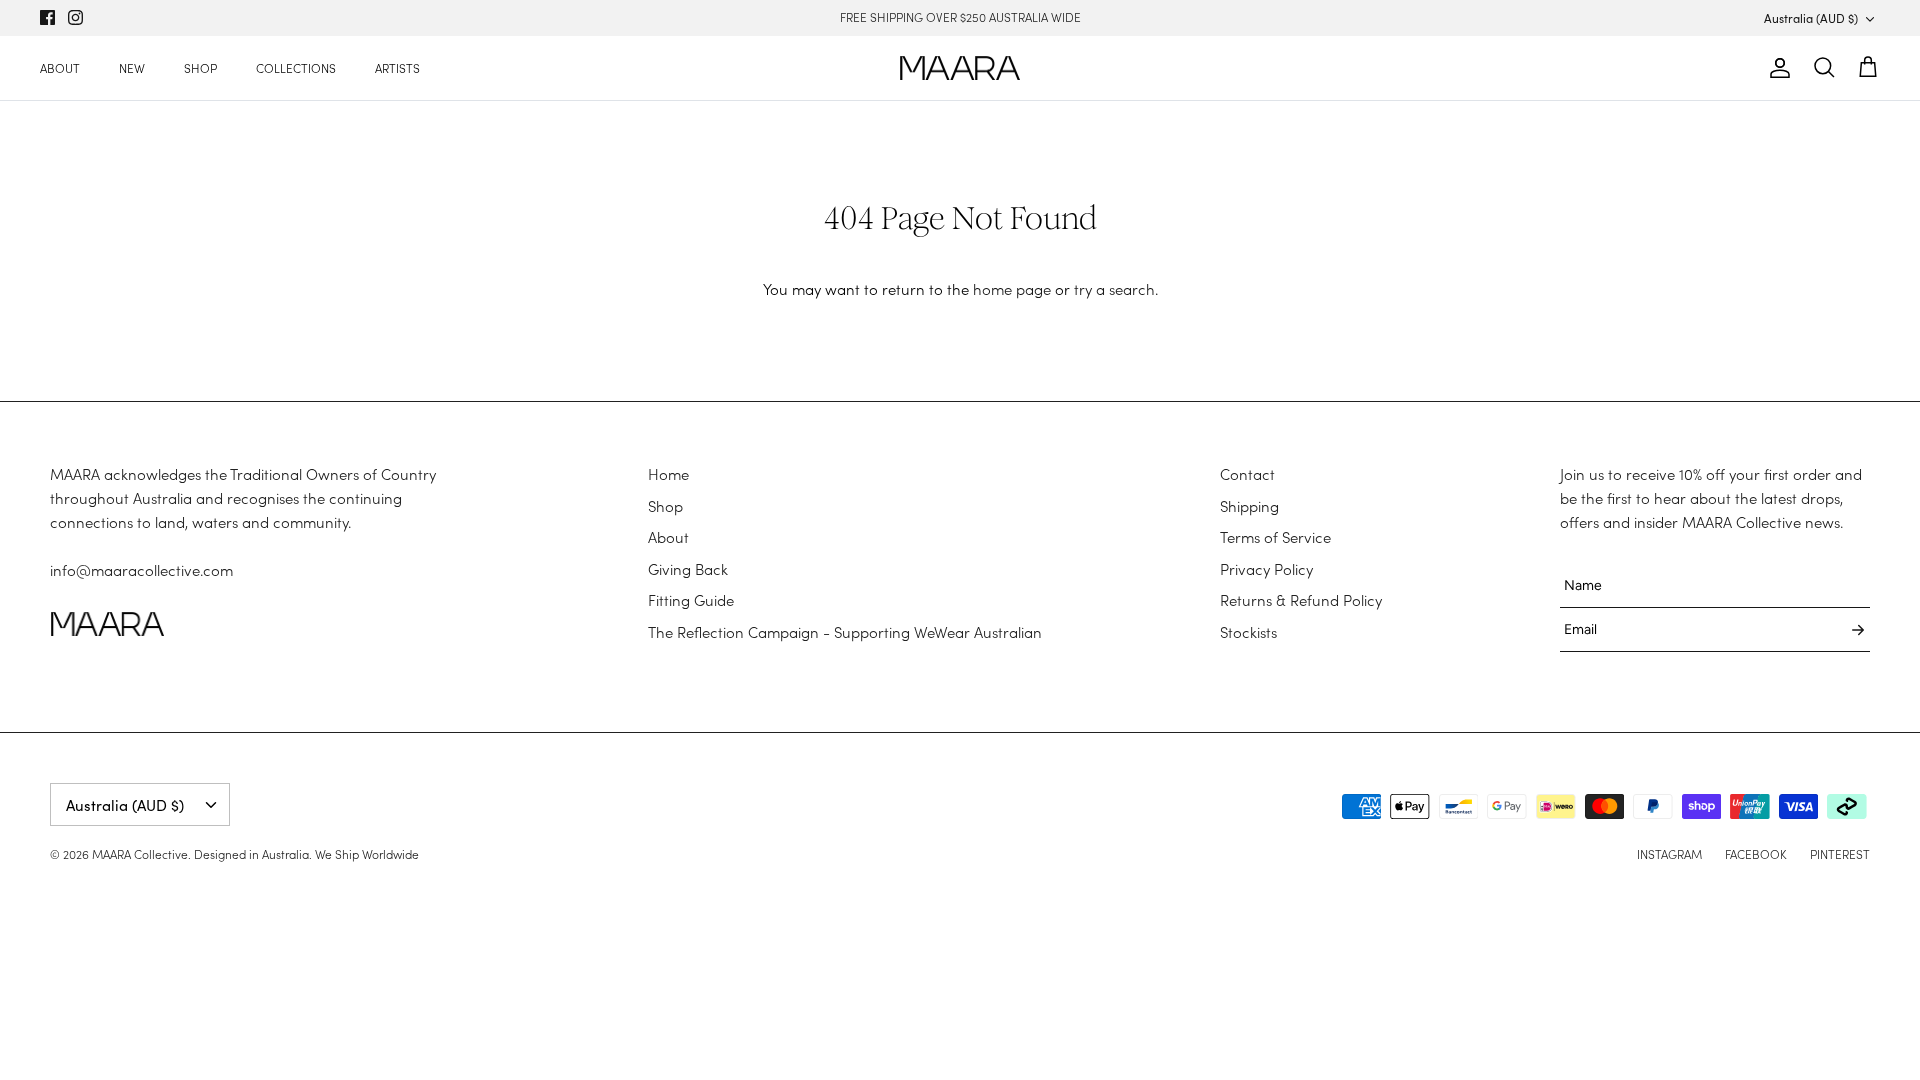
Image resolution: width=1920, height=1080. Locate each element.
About (668, 537)
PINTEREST (1840, 854)
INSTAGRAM (1669, 854)
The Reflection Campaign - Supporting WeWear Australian (845, 632)
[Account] (1776, 68)
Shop (665, 506)
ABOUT (60, 68)
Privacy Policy (1266, 569)
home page (1012, 289)
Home (668, 474)
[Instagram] (75, 17)
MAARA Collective (140, 854)
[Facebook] (47, 17)
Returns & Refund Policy (1301, 600)
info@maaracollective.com (141, 570)
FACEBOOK (1756, 854)
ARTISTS (397, 68)
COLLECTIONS (296, 68)
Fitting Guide (691, 600)
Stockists (1248, 632)
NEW (132, 68)
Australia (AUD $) (1811, 18)
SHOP (200, 68)
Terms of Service (1275, 537)
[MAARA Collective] (960, 68)
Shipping (1249, 506)
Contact (1247, 474)
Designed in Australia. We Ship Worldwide (306, 854)
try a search (1114, 289)
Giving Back (688, 569)
